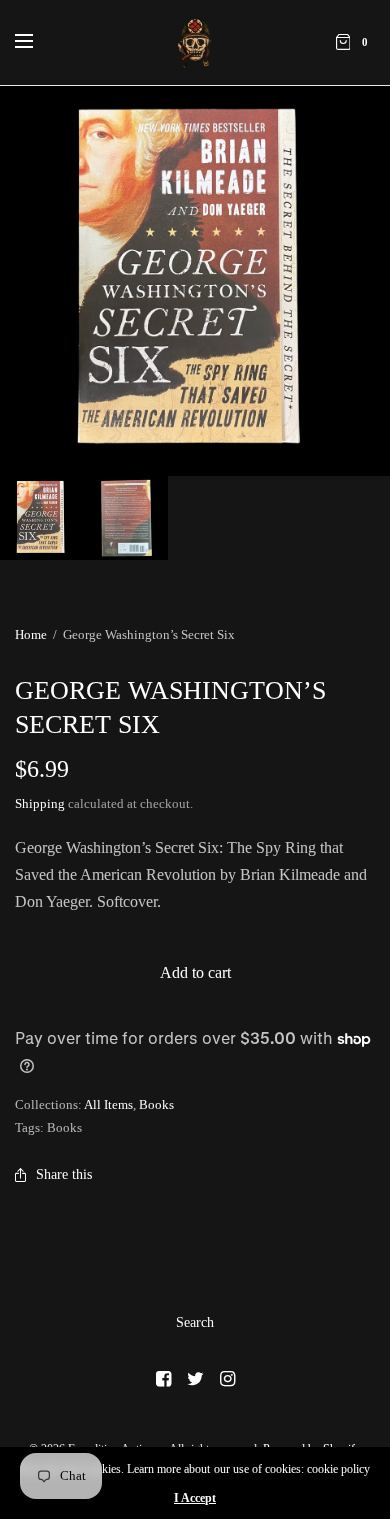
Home (31, 634)
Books (156, 1104)
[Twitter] (195, 1379)
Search (195, 1322)
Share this (64, 1174)
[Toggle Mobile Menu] (37, 42)
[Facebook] (163, 1379)
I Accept (195, 1498)
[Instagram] (227, 1379)
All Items (108, 1104)
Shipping (40, 803)
